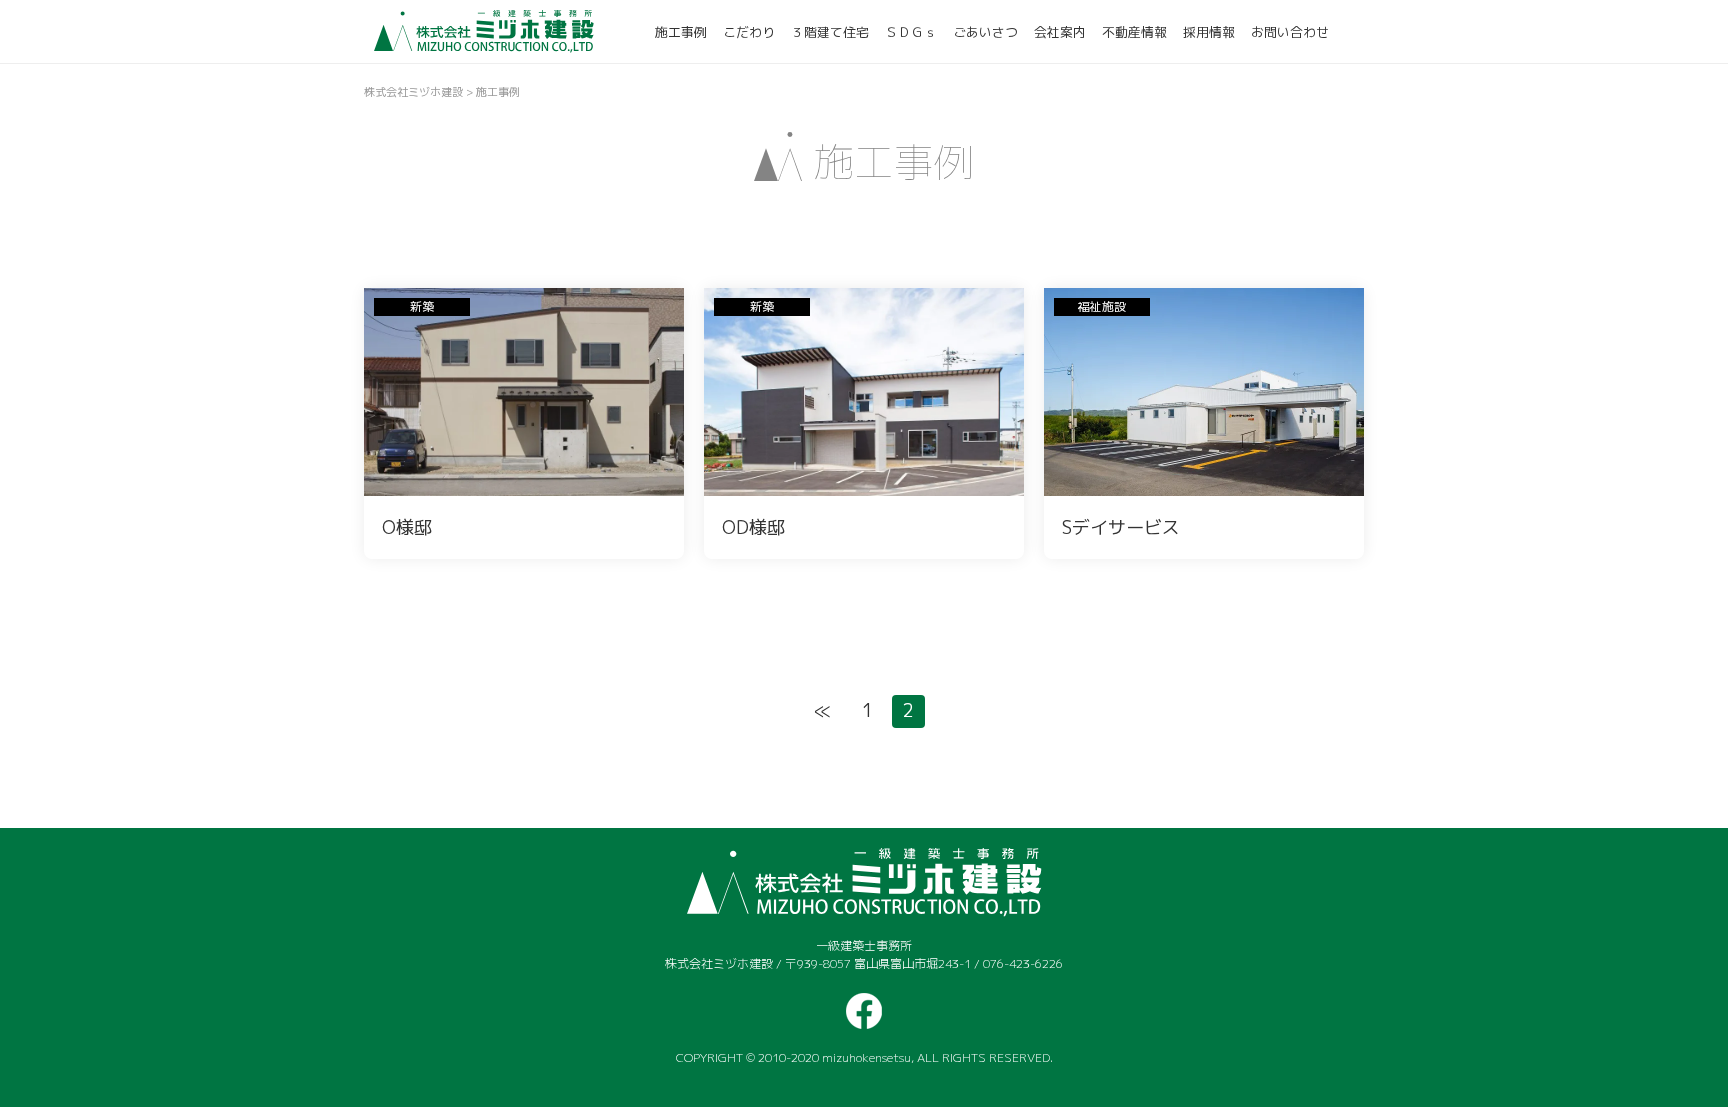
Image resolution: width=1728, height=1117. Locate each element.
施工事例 (681, 32)
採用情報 (1209, 32)
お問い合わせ (1290, 32)
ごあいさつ (985, 32)
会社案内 (1060, 32)
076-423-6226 (1023, 963)
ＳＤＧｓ (911, 32)
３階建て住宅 (830, 32)
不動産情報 (1134, 32)
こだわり (749, 32)
